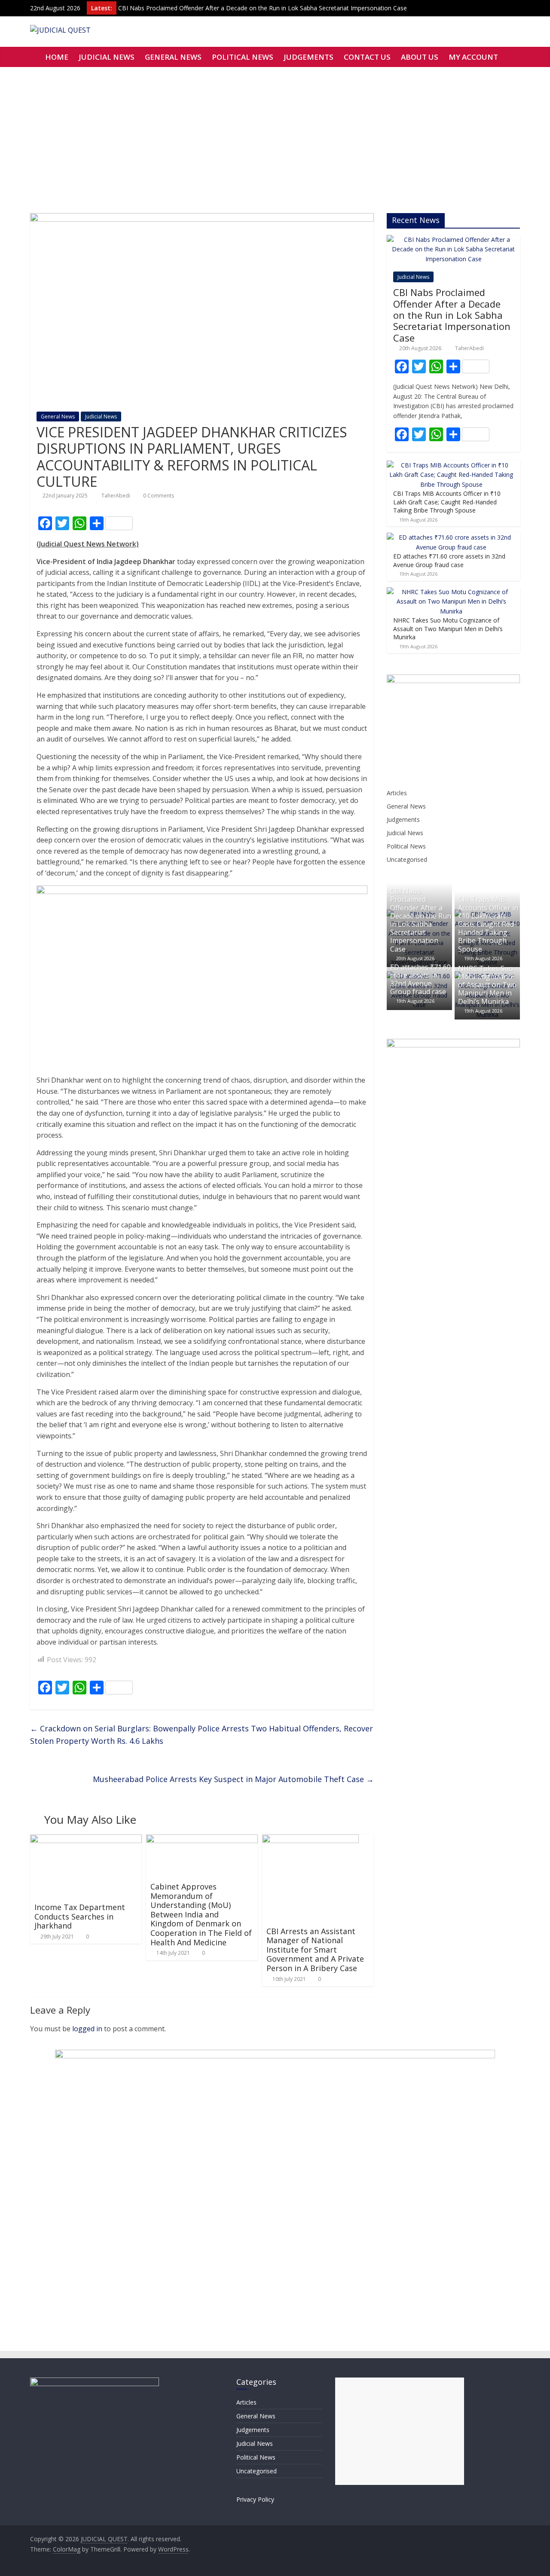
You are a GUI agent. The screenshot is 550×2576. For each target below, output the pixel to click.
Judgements (403, 819)
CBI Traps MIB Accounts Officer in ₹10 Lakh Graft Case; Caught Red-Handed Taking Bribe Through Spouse (447, 502)
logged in (87, 2029)
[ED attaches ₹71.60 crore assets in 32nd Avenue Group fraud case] (451, 537)
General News (58, 417)
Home (57, 57)
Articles (397, 793)
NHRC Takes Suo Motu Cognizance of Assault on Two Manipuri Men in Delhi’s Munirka (448, 629)
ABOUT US (420, 57)
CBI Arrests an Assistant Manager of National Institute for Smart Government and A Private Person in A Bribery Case (315, 1950)
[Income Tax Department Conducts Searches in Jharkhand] (86, 1840)
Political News (406, 846)
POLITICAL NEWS (243, 57)
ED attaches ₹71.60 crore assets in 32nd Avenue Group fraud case (449, 560)
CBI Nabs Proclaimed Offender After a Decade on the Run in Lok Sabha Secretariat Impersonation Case (263, 8)
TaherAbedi (116, 496)
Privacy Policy (255, 2499)
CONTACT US (367, 57)
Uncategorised (407, 859)
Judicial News (101, 417)
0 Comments (158, 496)
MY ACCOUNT (473, 57)
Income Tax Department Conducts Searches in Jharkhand (80, 1916)
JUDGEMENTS (309, 57)
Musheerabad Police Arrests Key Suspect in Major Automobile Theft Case (233, 1779)
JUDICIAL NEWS (107, 57)
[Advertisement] (275, 131)
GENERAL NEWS (173, 57)
